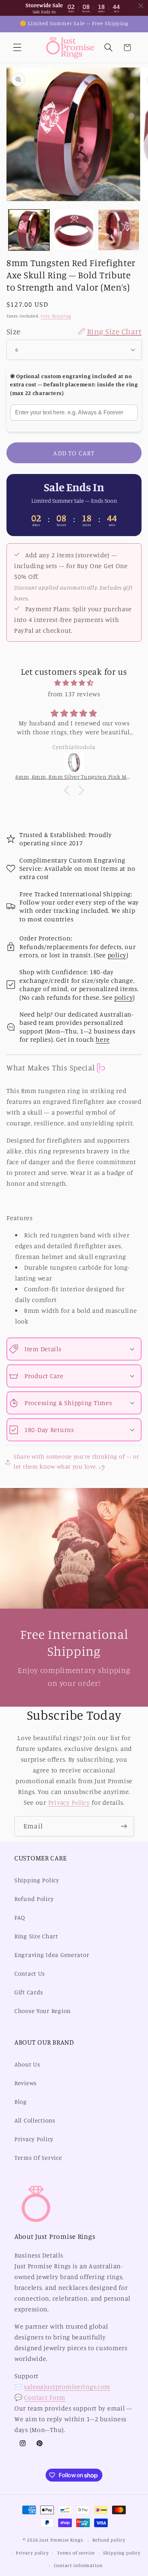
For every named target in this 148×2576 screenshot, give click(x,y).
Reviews (26, 2083)
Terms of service (76, 2553)
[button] (17, 48)
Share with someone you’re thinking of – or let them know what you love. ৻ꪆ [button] (76, 1461)
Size (74, 331)
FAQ (20, 1917)
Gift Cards (29, 1992)
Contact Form (45, 2397)
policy (117, 955)
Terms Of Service (38, 2158)
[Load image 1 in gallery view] (29, 230)
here (103, 1039)
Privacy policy (32, 2553)
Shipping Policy (37, 1880)
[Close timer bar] (141, 6)
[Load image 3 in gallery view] (119, 230)
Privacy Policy (69, 1802)
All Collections (35, 2120)
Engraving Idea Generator (52, 1955)
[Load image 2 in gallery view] (74, 230)
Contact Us (30, 1973)
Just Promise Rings (61, 2540)
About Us (27, 2064)
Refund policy (109, 2540)
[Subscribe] (124, 1826)
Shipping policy (122, 2553)
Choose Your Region (43, 2011)
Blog (21, 2102)
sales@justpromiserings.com (67, 2386)
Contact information (78, 2565)
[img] (74, 683)
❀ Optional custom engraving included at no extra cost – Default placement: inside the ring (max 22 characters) (74, 385)
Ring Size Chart (36, 1936)
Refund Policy (34, 1899)
